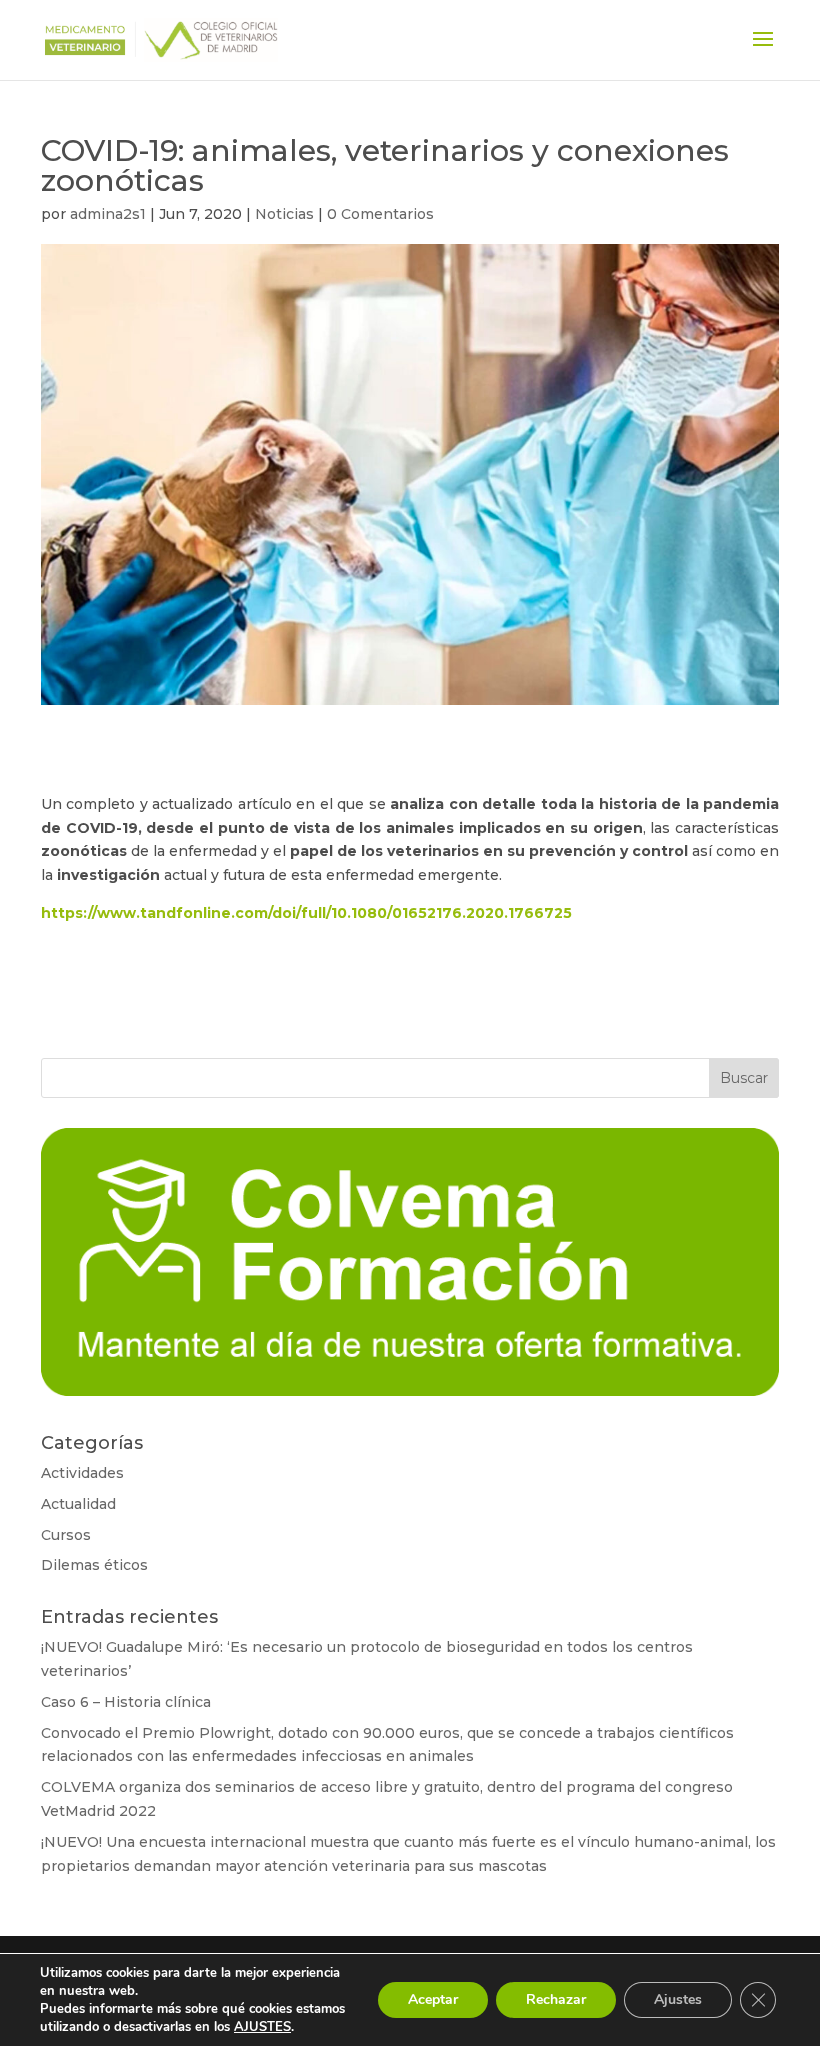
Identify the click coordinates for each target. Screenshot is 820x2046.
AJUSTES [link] (262, 2027)
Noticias (284, 214)
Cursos (66, 1535)
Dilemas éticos (94, 1565)
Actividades (82, 1473)
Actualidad (78, 1504)
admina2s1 (108, 214)
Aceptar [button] (433, 1999)
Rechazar (556, 1999)
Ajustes (678, 1999)
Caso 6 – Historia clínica (126, 1702)
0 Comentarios (380, 214)
